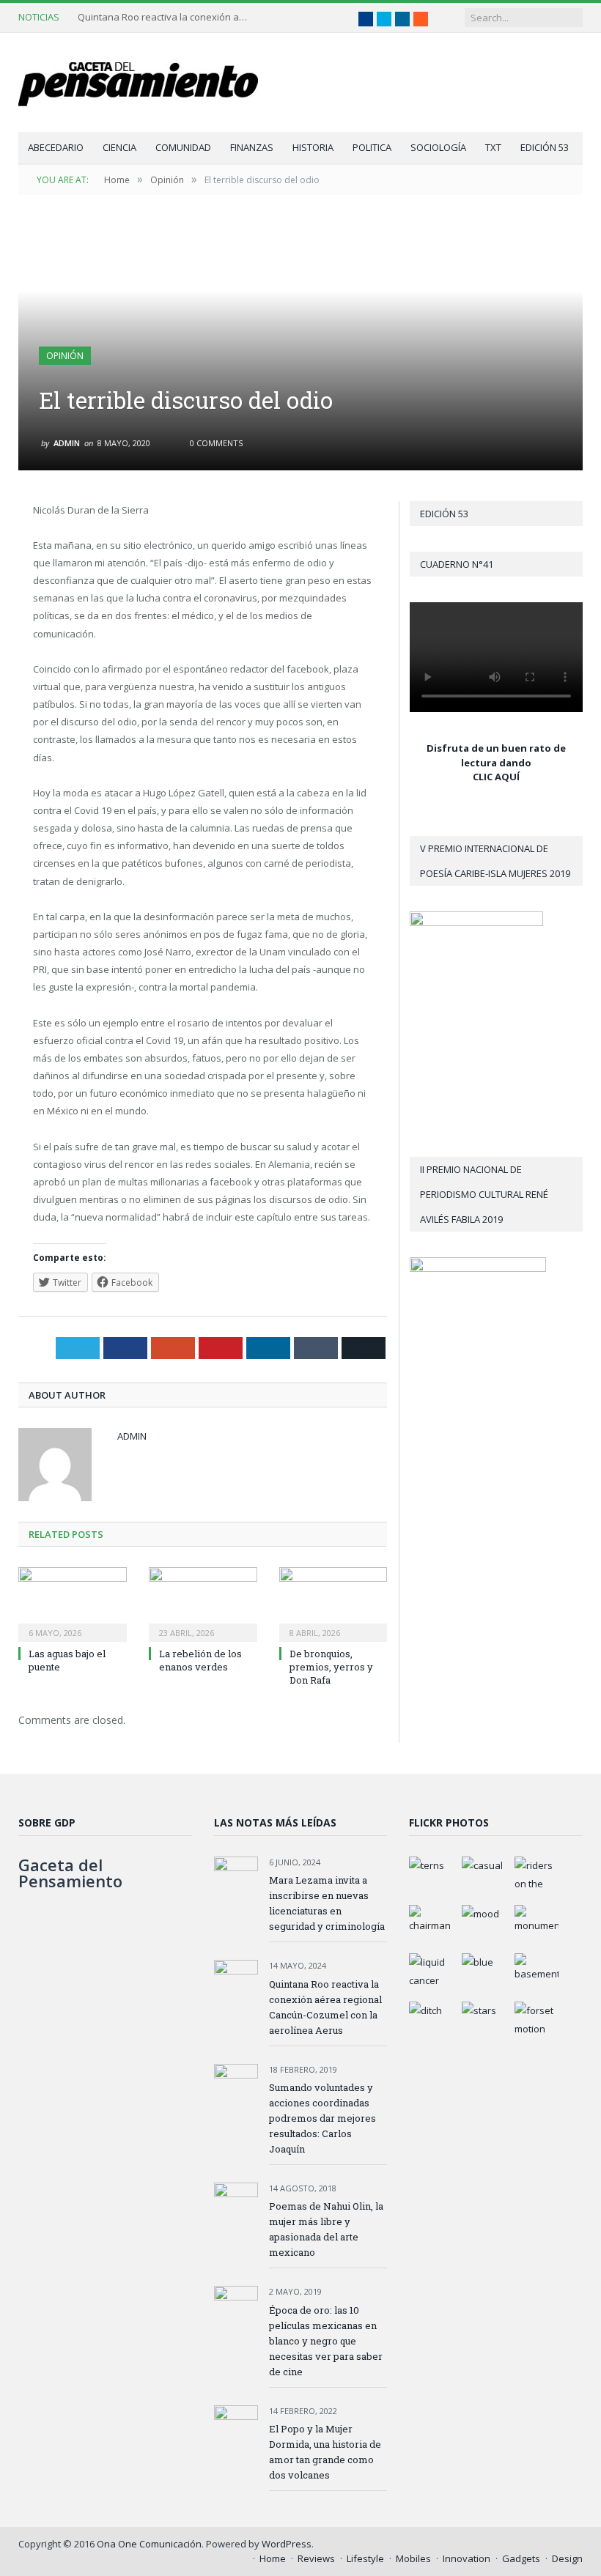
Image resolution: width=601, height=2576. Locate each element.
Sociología (438, 147)
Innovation (467, 2558)
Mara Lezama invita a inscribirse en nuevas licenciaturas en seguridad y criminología (327, 1903)
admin (67, 443)
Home (273, 2558)
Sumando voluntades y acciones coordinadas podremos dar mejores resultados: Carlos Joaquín (322, 2118)
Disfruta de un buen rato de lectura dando (496, 755)
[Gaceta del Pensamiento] (150, 82)
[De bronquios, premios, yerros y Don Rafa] (333, 1603)
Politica (372, 147)
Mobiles (413, 2558)
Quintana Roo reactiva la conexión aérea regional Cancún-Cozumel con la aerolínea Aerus (166, 17)
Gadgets (521, 2558)
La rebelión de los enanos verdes (200, 1660)
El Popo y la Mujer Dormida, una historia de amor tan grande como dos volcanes (325, 2452)
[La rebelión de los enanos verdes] (203, 1603)
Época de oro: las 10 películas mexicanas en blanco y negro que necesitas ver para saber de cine (326, 2341)
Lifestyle (365, 2558)
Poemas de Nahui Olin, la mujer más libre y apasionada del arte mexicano (326, 2229)
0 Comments (215, 443)
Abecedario (56, 147)
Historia (313, 147)
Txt (493, 147)
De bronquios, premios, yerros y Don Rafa (331, 1667)
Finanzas (252, 147)
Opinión (65, 356)
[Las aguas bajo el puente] (73, 1603)
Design (567, 2558)
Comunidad (183, 147)
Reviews (316, 2558)
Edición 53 (545, 147)
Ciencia (119, 147)
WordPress (287, 2544)
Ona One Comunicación (149, 2544)
